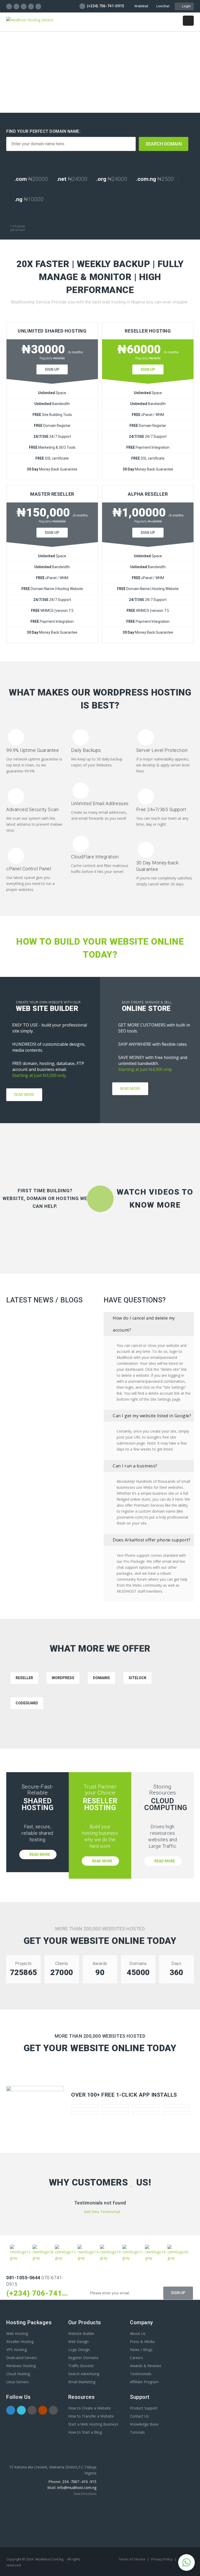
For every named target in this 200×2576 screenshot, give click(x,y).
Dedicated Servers (22, 2358)
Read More (24, 1095)
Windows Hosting (21, 2366)
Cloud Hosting (18, 2374)
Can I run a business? (135, 1466)
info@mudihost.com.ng (77, 2488)
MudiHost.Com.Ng (49, 2559)
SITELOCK (137, 1678)
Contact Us (139, 2416)
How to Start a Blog (85, 2432)
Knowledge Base (144, 2424)
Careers (136, 2358)
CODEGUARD (27, 1703)
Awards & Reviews (146, 2366)
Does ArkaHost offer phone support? (152, 1540)
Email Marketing (82, 2382)
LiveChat (163, 6)
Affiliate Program (144, 2382)
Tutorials (137, 2432)
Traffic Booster (81, 2366)
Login (186, 6)
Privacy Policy (162, 2559)
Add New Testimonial (101, 2212)
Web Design (78, 2342)
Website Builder (81, 2333)
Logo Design (79, 2350)
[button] (186, 2562)
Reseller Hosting (20, 2342)
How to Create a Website (89, 2408)
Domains (101, 1678)
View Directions (85, 2494)
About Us (138, 2333)
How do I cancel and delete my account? (144, 1324)
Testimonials (141, 2374)
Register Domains (83, 2358)
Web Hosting (17, 2333)
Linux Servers (17, 2382)
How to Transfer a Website (91, 2416)
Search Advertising (84, 2374)
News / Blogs (141, 2350)
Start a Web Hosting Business (93, 2424)
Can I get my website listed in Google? (152, 1416)
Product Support (144, 2408)
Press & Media (142, 2342)
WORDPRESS (63, 1678)
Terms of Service (132, 2559)
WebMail (141, 6)
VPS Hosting (17, 2350)
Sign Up (52, 369)
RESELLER (24, 1678)
